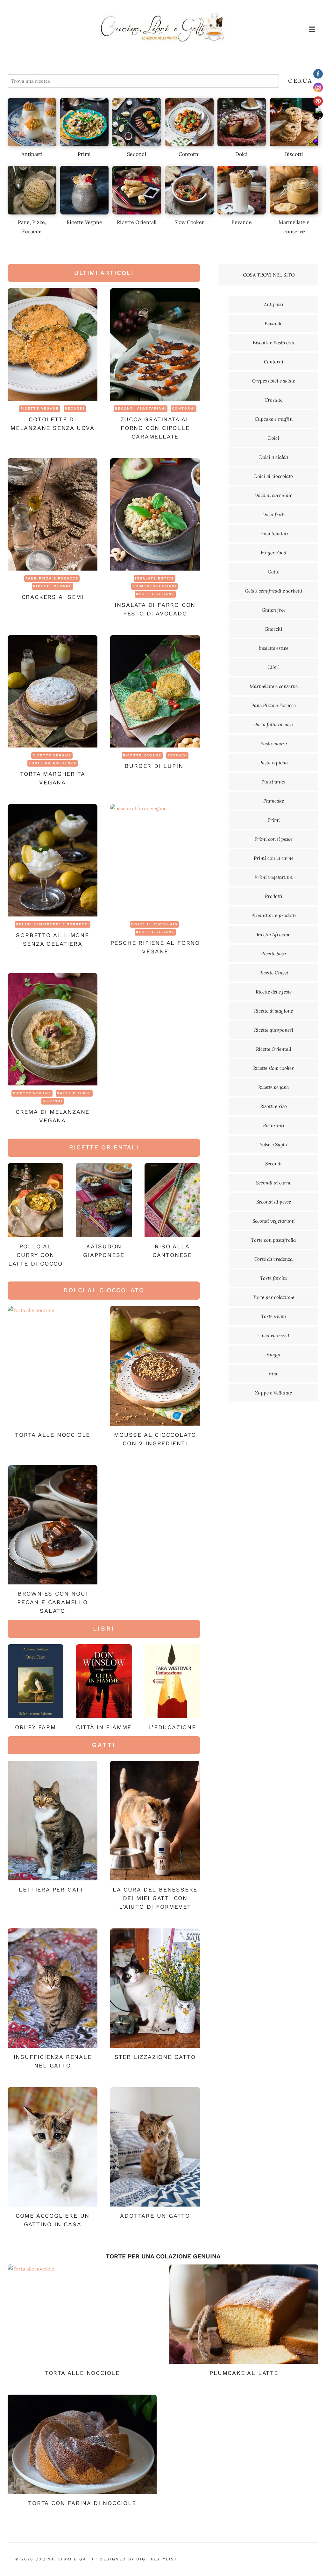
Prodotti (274, 896)
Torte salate (273, 1316)
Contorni (184, 408)
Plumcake (274, 801)
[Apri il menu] (312, 29)
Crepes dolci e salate (274, 381)
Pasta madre (274, 744)
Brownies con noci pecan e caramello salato (53, 1602)
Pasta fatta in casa (273, 724)
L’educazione (172, 1727)
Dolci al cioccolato (273, 476)
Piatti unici (273, 782)
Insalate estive (155, 578)
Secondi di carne (274, 1183)
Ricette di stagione (273, 1011)
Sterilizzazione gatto (155, 2057)
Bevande (273, 323)
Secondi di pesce (274, 1202)
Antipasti (274, 304)
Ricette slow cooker (273, 1068)
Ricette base (273, 954)
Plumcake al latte (244, 2373)
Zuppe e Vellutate (273, 1393)
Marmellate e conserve (274, 686)
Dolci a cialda (274, 457)
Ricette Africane (273, 934)
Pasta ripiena (273, 763)
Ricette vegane (40, 408)
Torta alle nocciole (53, 1435)
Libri (273, 667)
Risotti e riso (273, 1106)
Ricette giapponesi (274, 1030)
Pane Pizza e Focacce (52, 578)
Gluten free (274, 610)
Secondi (75, 408)
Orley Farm (35, 1727)
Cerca (300, 81)
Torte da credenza (53, 763)
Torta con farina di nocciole (82, 2503)
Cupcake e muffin (274, 419)
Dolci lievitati (274, 533)
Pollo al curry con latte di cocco (35, 1255)
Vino (273, 1374)
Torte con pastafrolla (273, 1240)
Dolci (274, 438)
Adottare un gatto (155, 2216)
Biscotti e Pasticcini (274, 343)
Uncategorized (274, 1335)
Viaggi (273, 1355)
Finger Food (273, 553)
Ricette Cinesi (274, 973)
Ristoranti (274, 1125)
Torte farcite (273, 1278)
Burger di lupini (155, 766)
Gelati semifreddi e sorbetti (53, 924)
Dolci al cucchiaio (154, 924)
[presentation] (53, 344)
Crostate (273, 400)
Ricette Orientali (274, 1049)
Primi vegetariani (154, 586)
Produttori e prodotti (274, 915)
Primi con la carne (274, 858)
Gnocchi (273, 629)
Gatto (274, 572)
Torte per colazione (273, 1297)
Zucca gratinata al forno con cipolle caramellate (155, 428)
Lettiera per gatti (52, 1889)
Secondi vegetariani (141, 408)
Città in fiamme (104, 1727)
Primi (274, 820)
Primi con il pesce (273, 839)
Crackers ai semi (53, 597)
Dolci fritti (274, 514)
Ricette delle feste (274, 992)
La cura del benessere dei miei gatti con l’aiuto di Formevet (155, 1898)
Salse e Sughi (74, 1093)
